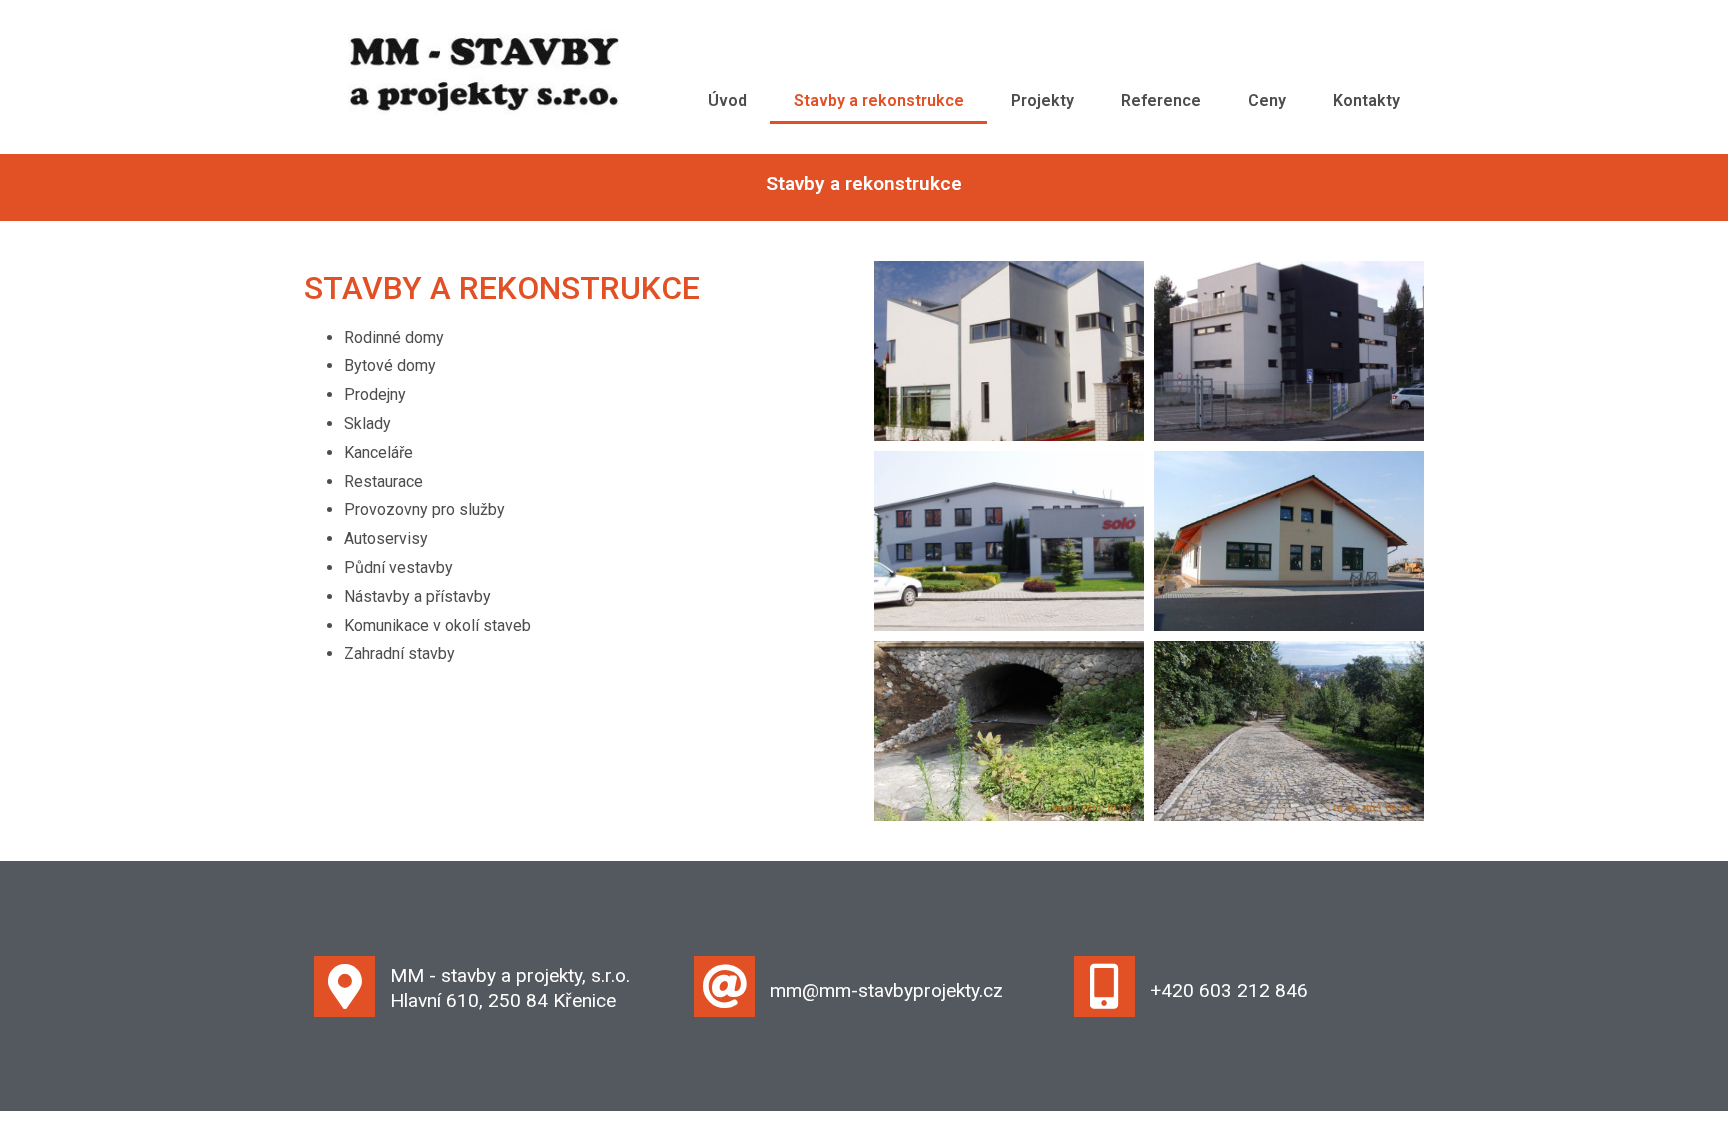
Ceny (1267, 100)
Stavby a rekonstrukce (879, 100)
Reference (1161, 100)
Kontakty (1366, 100)
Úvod (727, 100)
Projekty (1042, 100)
